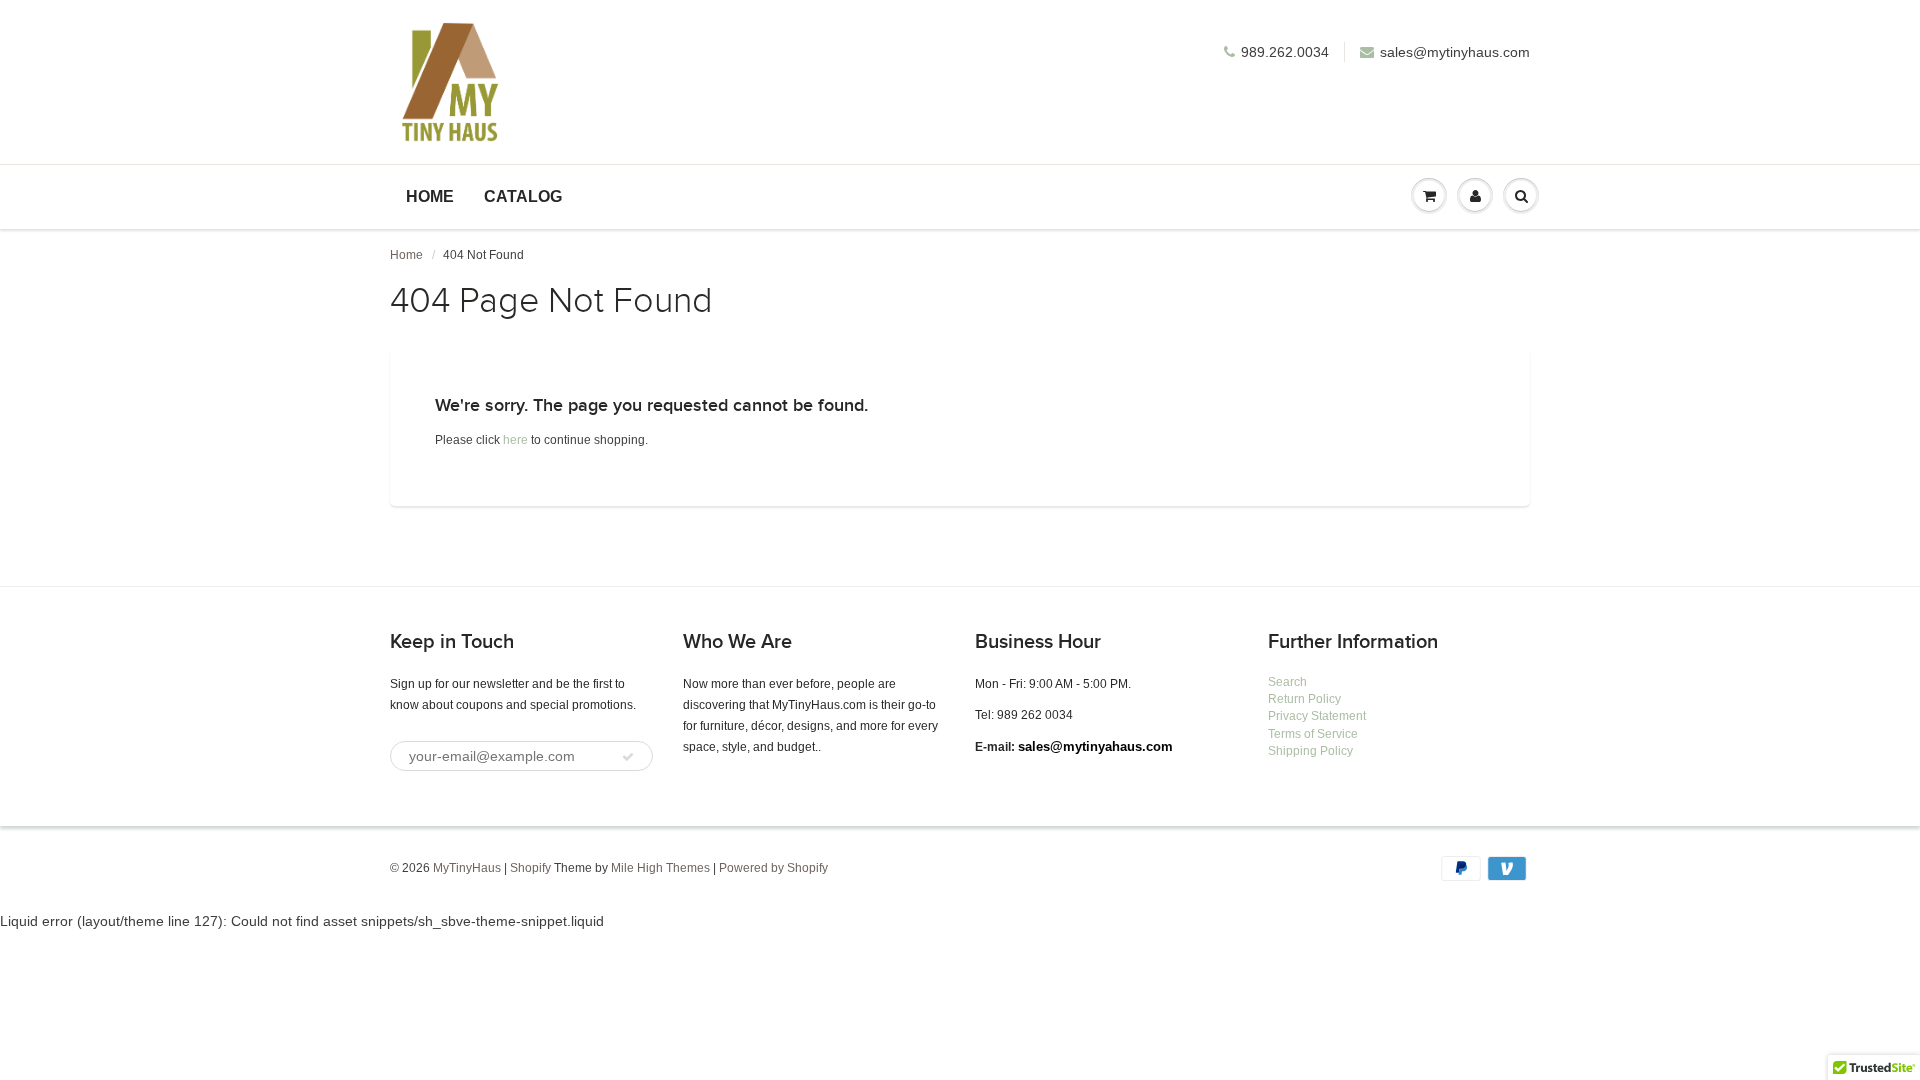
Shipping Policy (1310, 751)
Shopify (530, 868)
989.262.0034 (1285, 52)
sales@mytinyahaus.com (1095, 746)
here (515, 440)
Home (430, 196)
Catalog (523, 196)
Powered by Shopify (773, 868)
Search (1287, 682)
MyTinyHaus (467, 868)
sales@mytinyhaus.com (1455, 52)
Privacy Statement (1317, 716)
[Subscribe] (628, 757)
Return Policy (1304, 699)
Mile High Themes (660, 868)
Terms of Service (1313, 734)
